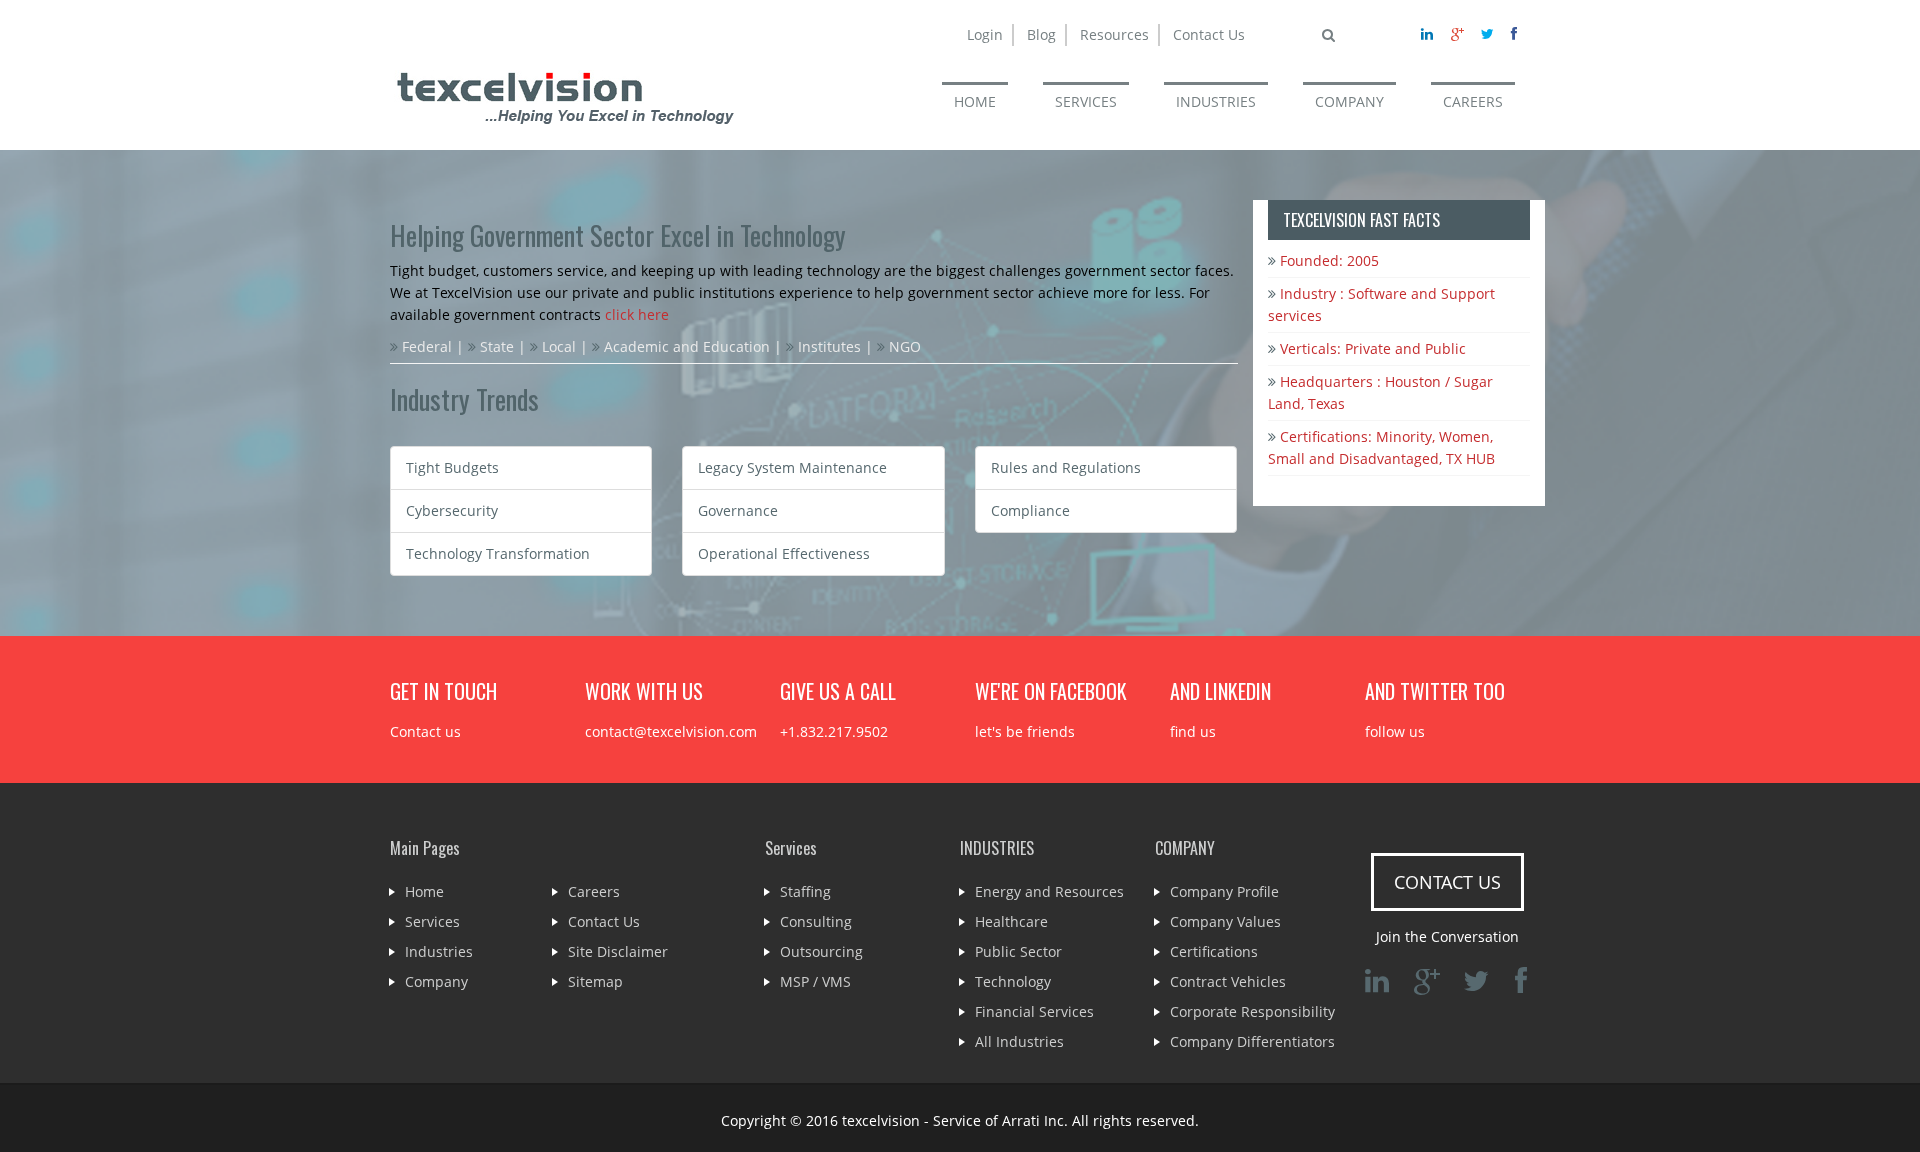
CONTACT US (1447, 882)
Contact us (425, 731)
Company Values (1225, 921)
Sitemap (595, 981)
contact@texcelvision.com (671, 731)
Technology (1013, 981)
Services (432, 921)
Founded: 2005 (1327, 260)
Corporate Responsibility (1252, 1011)
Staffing (805, 891)
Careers (594, 891)
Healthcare (1011, 921)
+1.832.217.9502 (834, 731)
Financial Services (1034, 1011)
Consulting (816, 921)
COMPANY (1349, 101)
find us (1193, 731)
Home (424, 891)
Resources (1114, 34)
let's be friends (1025, 731)
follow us (1395, 731)
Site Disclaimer (618, 951)
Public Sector (1018, 951)
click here (637, 314)
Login (985, 34)
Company (436, 981)
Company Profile (1224, 891)
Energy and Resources (1049, 891)
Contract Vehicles (1228, 981)
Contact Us (1209, 34)
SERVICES (1086, 101)
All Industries (1019, 1041)
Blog (1041, 34)
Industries (439, 951)
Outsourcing (821, 951)
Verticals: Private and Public (1371, 348)
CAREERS (1473, 101)
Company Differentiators (1252, 1041)
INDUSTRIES (1216, 101)
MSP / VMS (815, 981)
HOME (975, 101)
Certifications (1214, 951)
